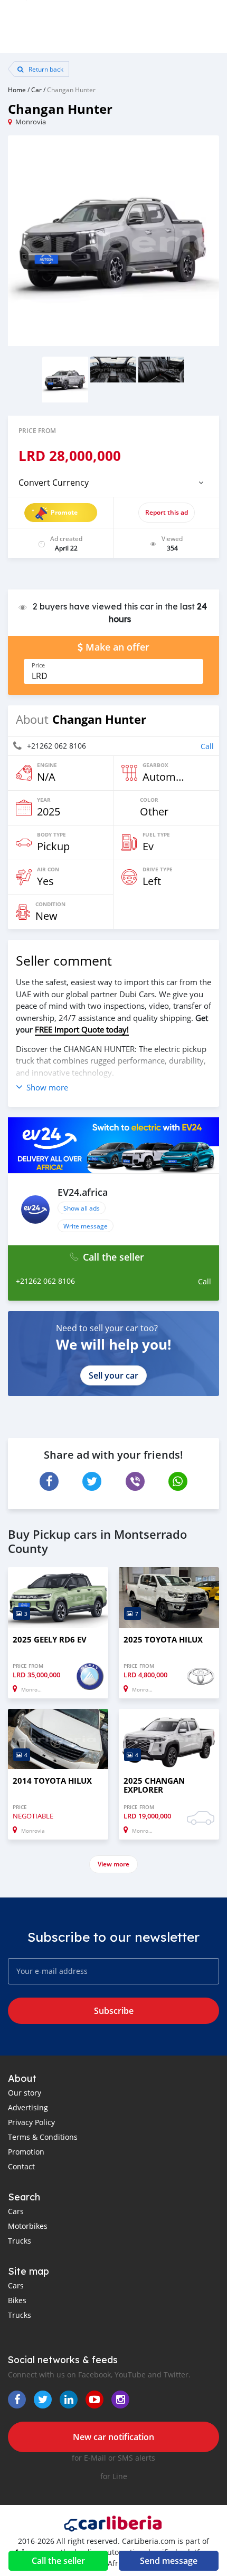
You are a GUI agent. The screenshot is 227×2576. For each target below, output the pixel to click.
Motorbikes (28, 2226)
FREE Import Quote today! (82, 1029)
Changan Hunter (71, 90)
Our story (25, 2093)
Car (36, 90)
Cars (16, 2211)
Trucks (20, 2241)
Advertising (28, 2107)
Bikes (17, 2300)
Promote (64, 512)
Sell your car (113, 1375)
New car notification (113, 2437)
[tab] (113, 483)
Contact (21, 2166)
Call (207, 746)
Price (38, 665)
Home (17, 90)
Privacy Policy (31, 2122)
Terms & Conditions (43, 2137)
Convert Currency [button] (54, 483)
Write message (86, 1226)
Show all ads (82, 1208)
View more (113, 1864)
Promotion (26, 2152)
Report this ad (167, 512)
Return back (45, 69)
